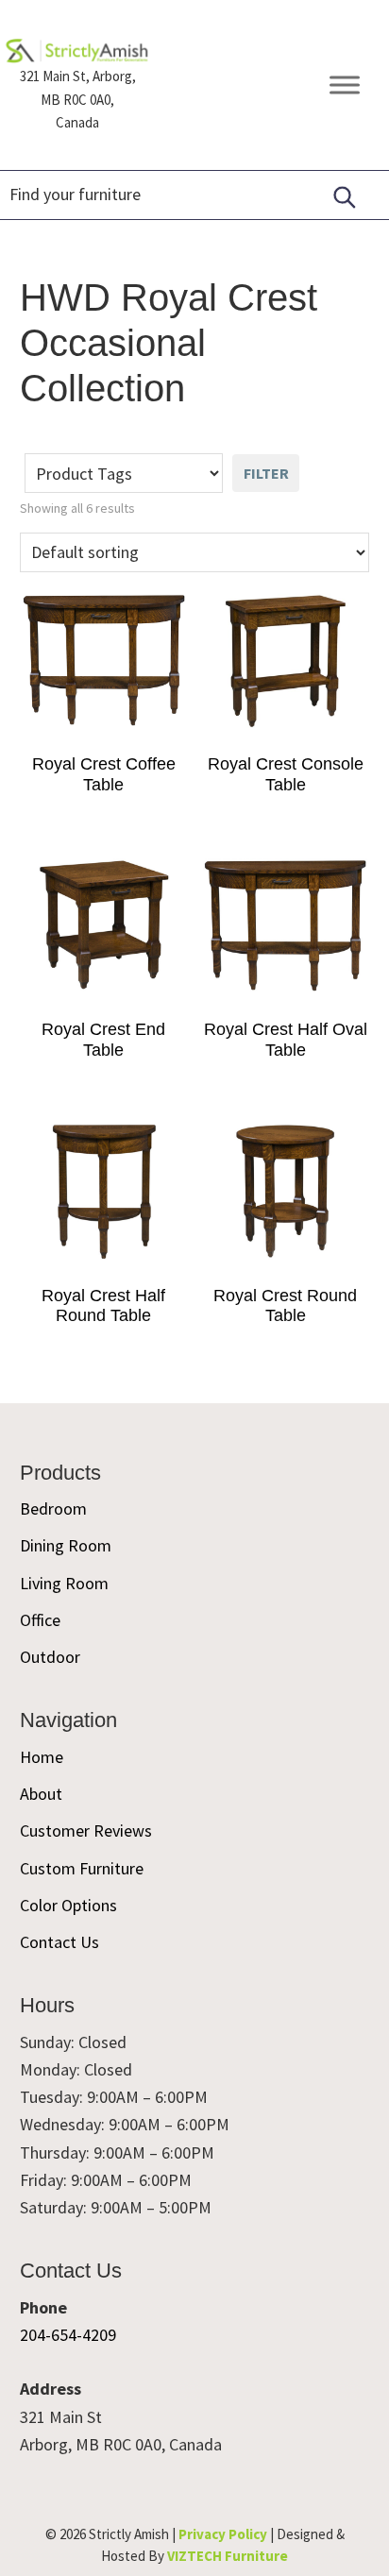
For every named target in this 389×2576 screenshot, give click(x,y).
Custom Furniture (82, 1868)
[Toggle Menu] (345, 85)
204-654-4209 (68, 2335)
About (41, 1794)
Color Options (68, 1905)
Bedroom (53, 1508)
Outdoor (50, 1657)
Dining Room (66, 1545)
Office (40, 1620)
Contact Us (59, 1942)
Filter (266, 473)
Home (42, 1757)
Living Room (64, 1583)
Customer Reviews (86, 1830)
